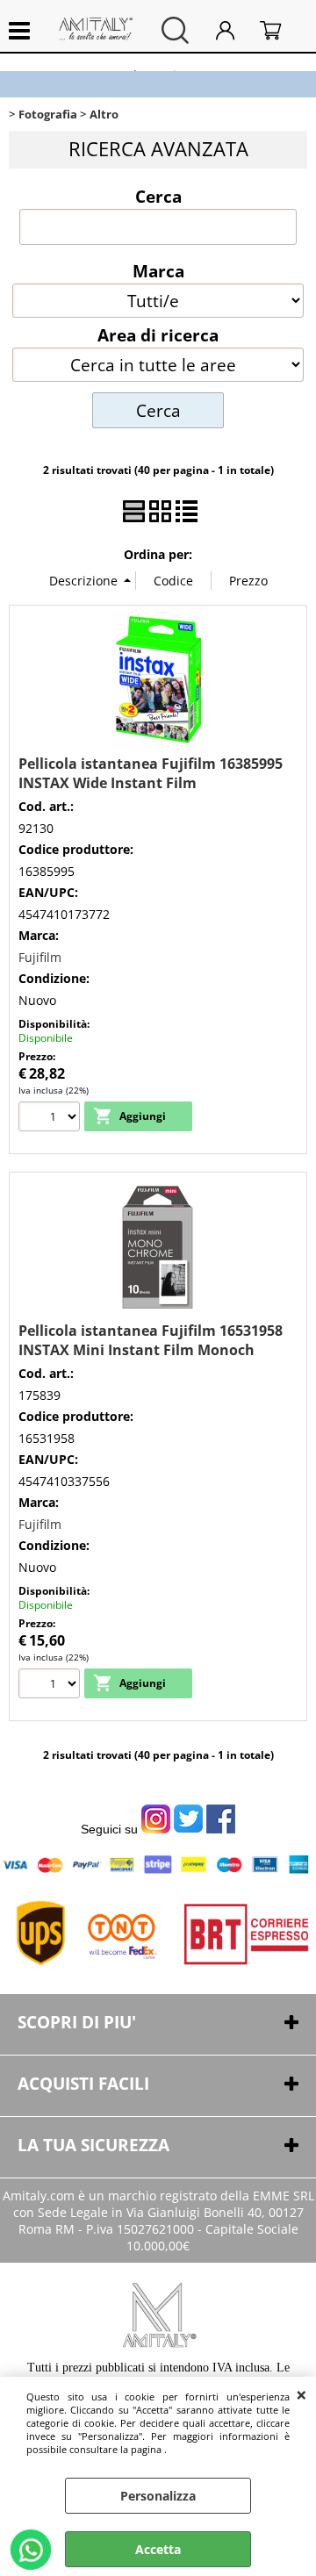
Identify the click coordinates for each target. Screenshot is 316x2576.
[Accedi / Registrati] (233, 30)
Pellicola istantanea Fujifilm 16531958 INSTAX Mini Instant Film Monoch (151, 1340)
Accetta (158, 2549)
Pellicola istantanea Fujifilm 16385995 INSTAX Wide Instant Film (151, 773)
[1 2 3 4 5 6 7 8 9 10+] (51, 1119)
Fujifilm (40, 957)
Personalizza (158, 2496)
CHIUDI (302, 2394)
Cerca (158, 196)
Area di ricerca (158, 334)
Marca (158, 270)
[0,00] (279, 30)
